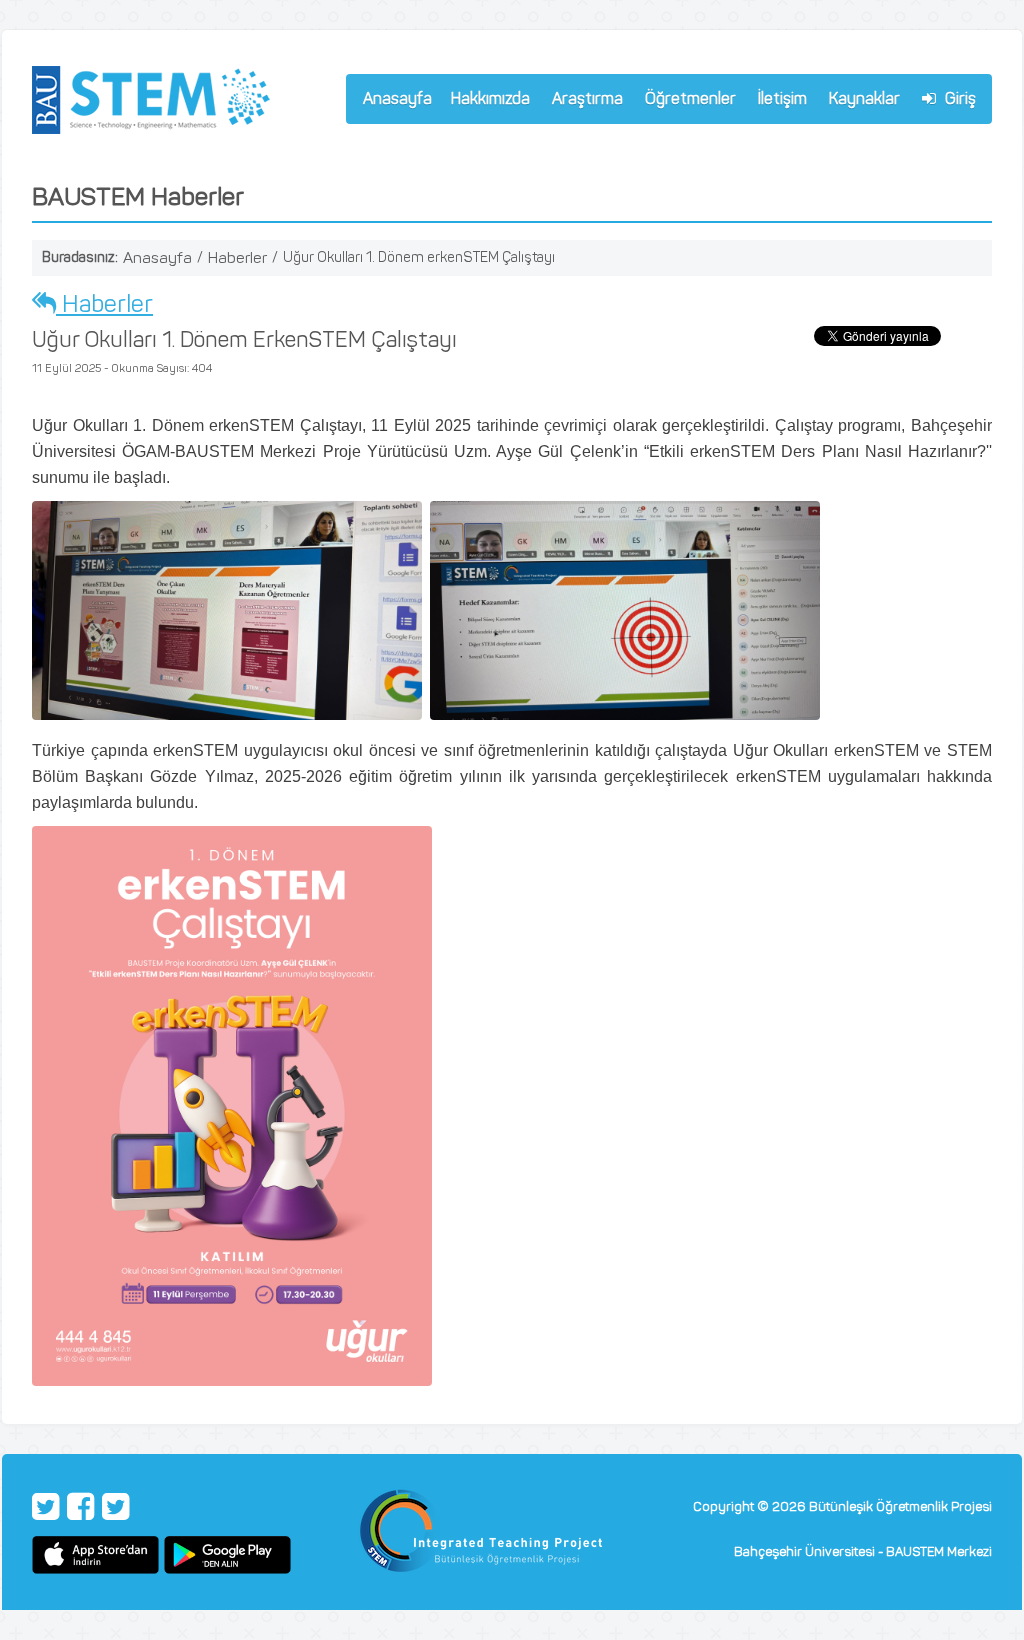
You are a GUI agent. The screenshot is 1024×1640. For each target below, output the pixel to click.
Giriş (958, 98)
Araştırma (583, 101)
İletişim (782, 98)
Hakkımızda (486, 101)
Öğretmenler (686, 101)
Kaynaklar (864, 98)
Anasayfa (397, 98)
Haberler (237, 257)
